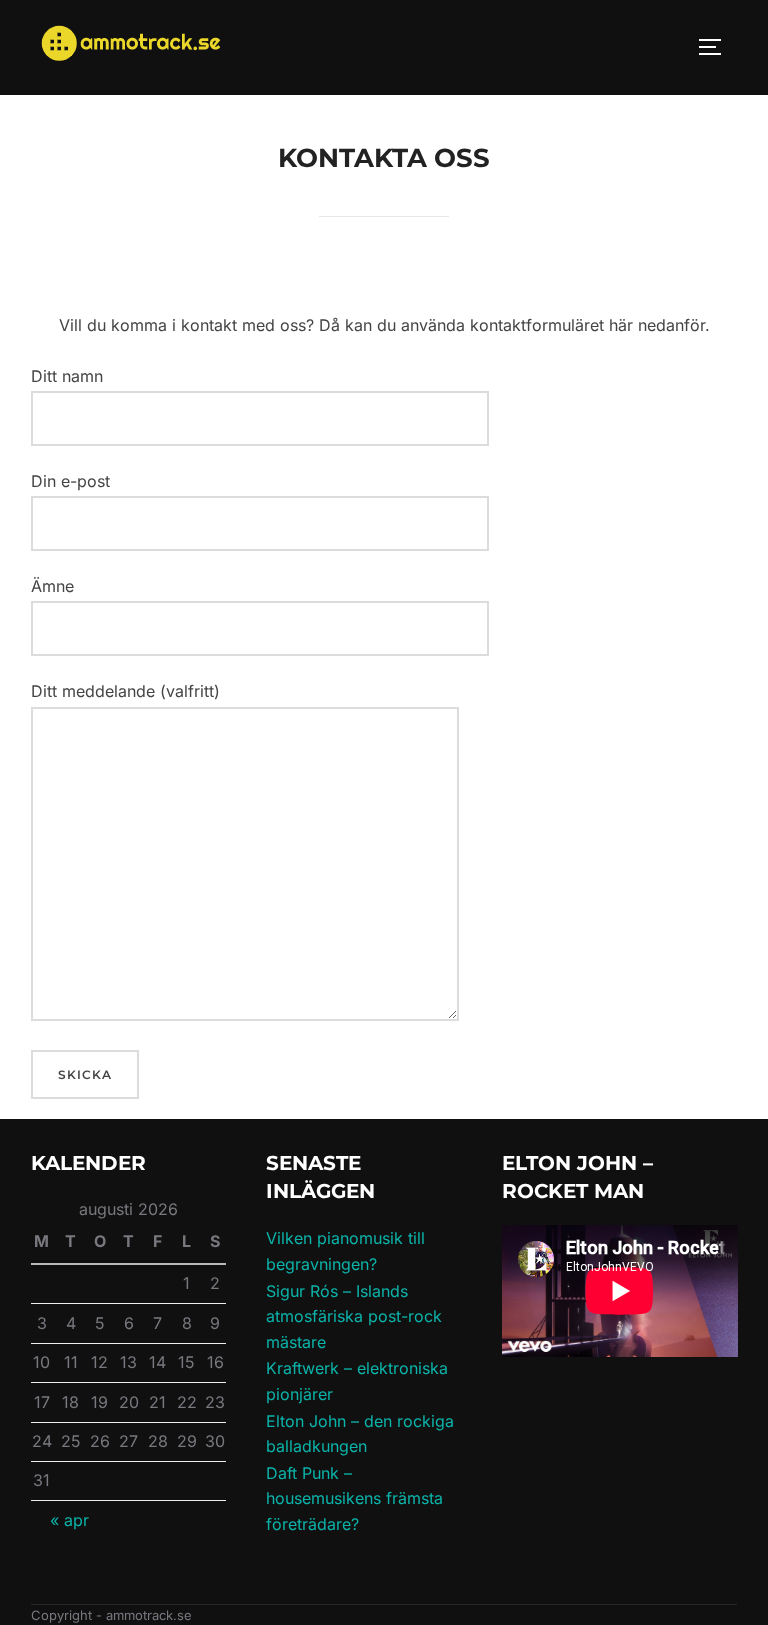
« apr (69, 1520)
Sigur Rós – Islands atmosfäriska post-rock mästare (354, 1316)
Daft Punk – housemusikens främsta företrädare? (354, 1498)
